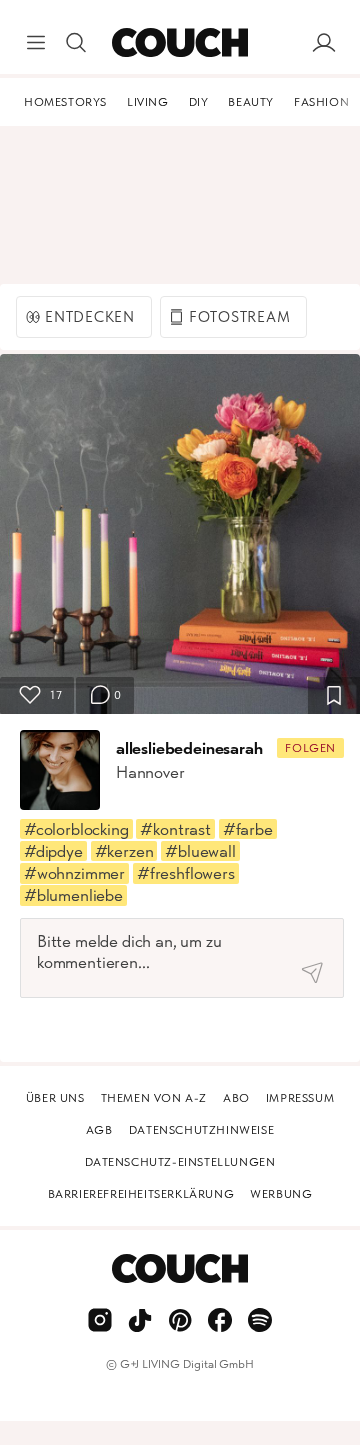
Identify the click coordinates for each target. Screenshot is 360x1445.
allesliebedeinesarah (189, 748)
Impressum (300, 1098)
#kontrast (175, 829)
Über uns (55, 1098)
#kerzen (124, 851)
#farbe (248, 829)
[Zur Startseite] (179, 43)
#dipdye (53, 851)
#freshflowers (186, 873)
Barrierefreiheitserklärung (141, 1194)
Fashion (321, 102)
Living (148, 102)
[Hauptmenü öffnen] (36, 43)
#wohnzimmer (74, 873)
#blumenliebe (73, 895)
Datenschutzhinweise (201, 1130)
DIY (199, 102)
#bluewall (200, 851)
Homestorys (65, 102)
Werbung (281, 1194)
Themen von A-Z (154, 1098)
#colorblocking (76, 829)
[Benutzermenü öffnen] (324, 43)
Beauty (251, 102)
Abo (236, 1098)
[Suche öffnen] (76, 43)
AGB (99, 1130)
